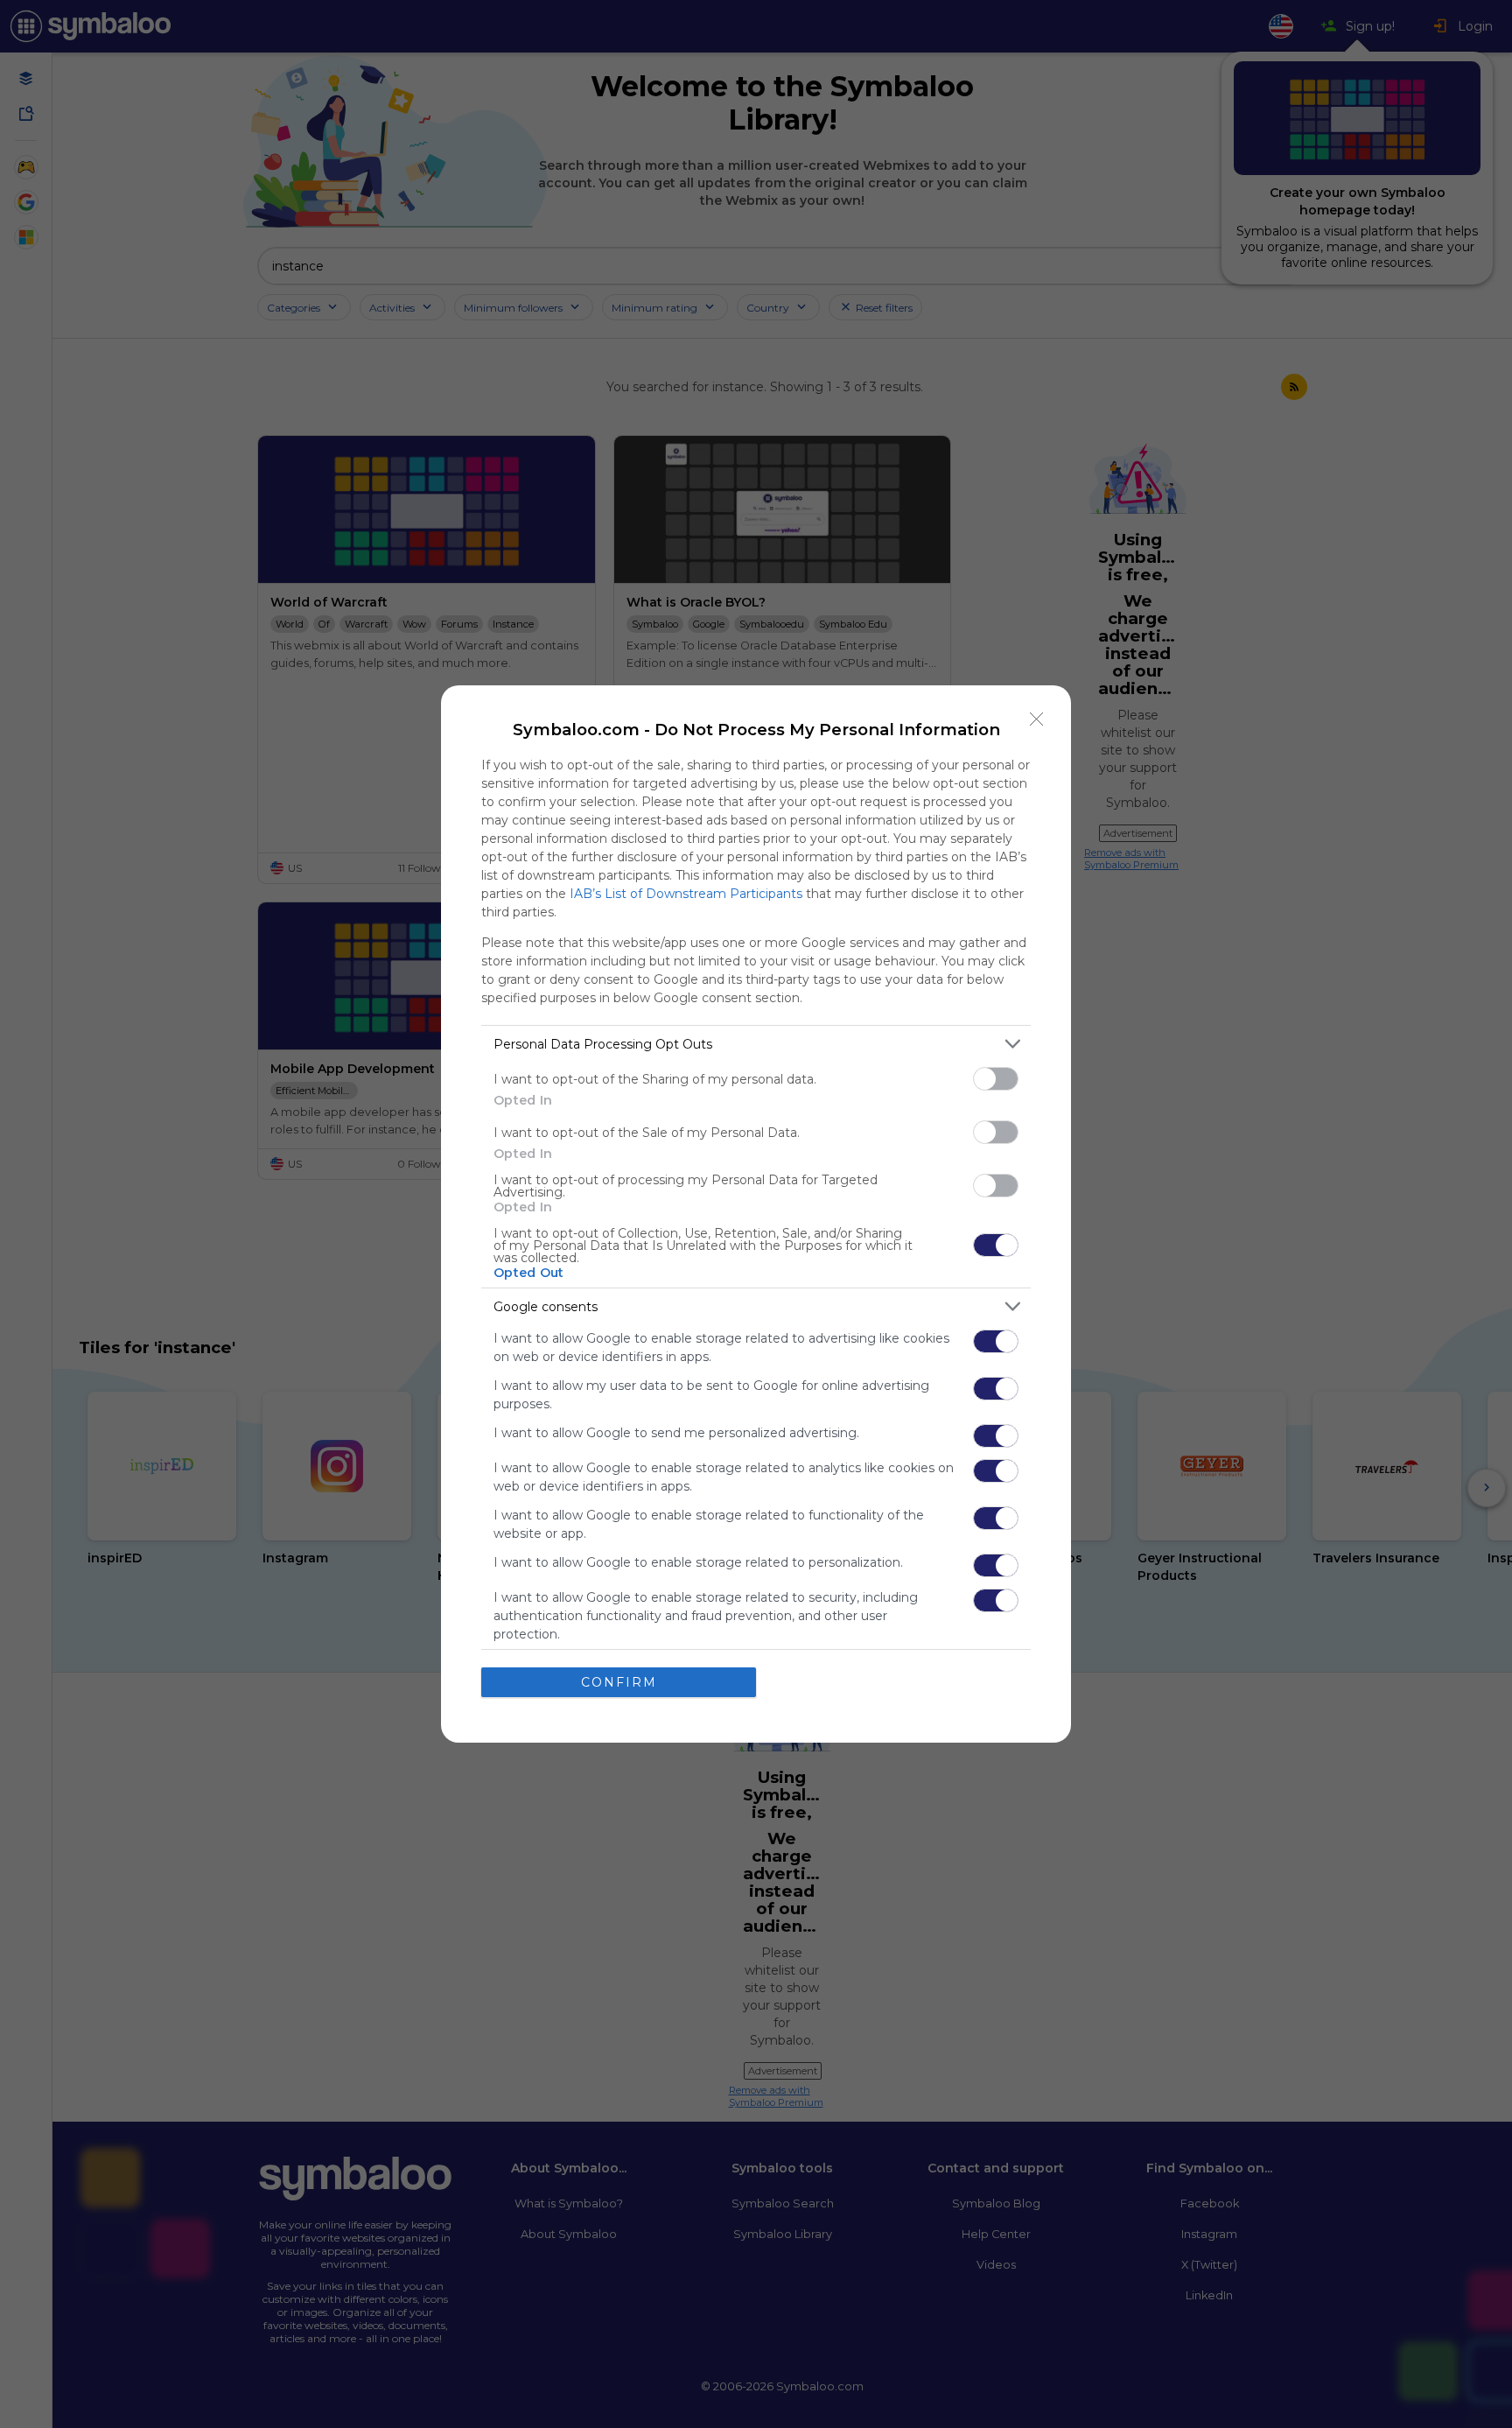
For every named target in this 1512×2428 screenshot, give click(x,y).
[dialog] (756, 1214)
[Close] (1037, 719)
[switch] (996, 1079)
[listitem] (756, 1044)
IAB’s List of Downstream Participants (686, 894)
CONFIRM (619, 1682)
